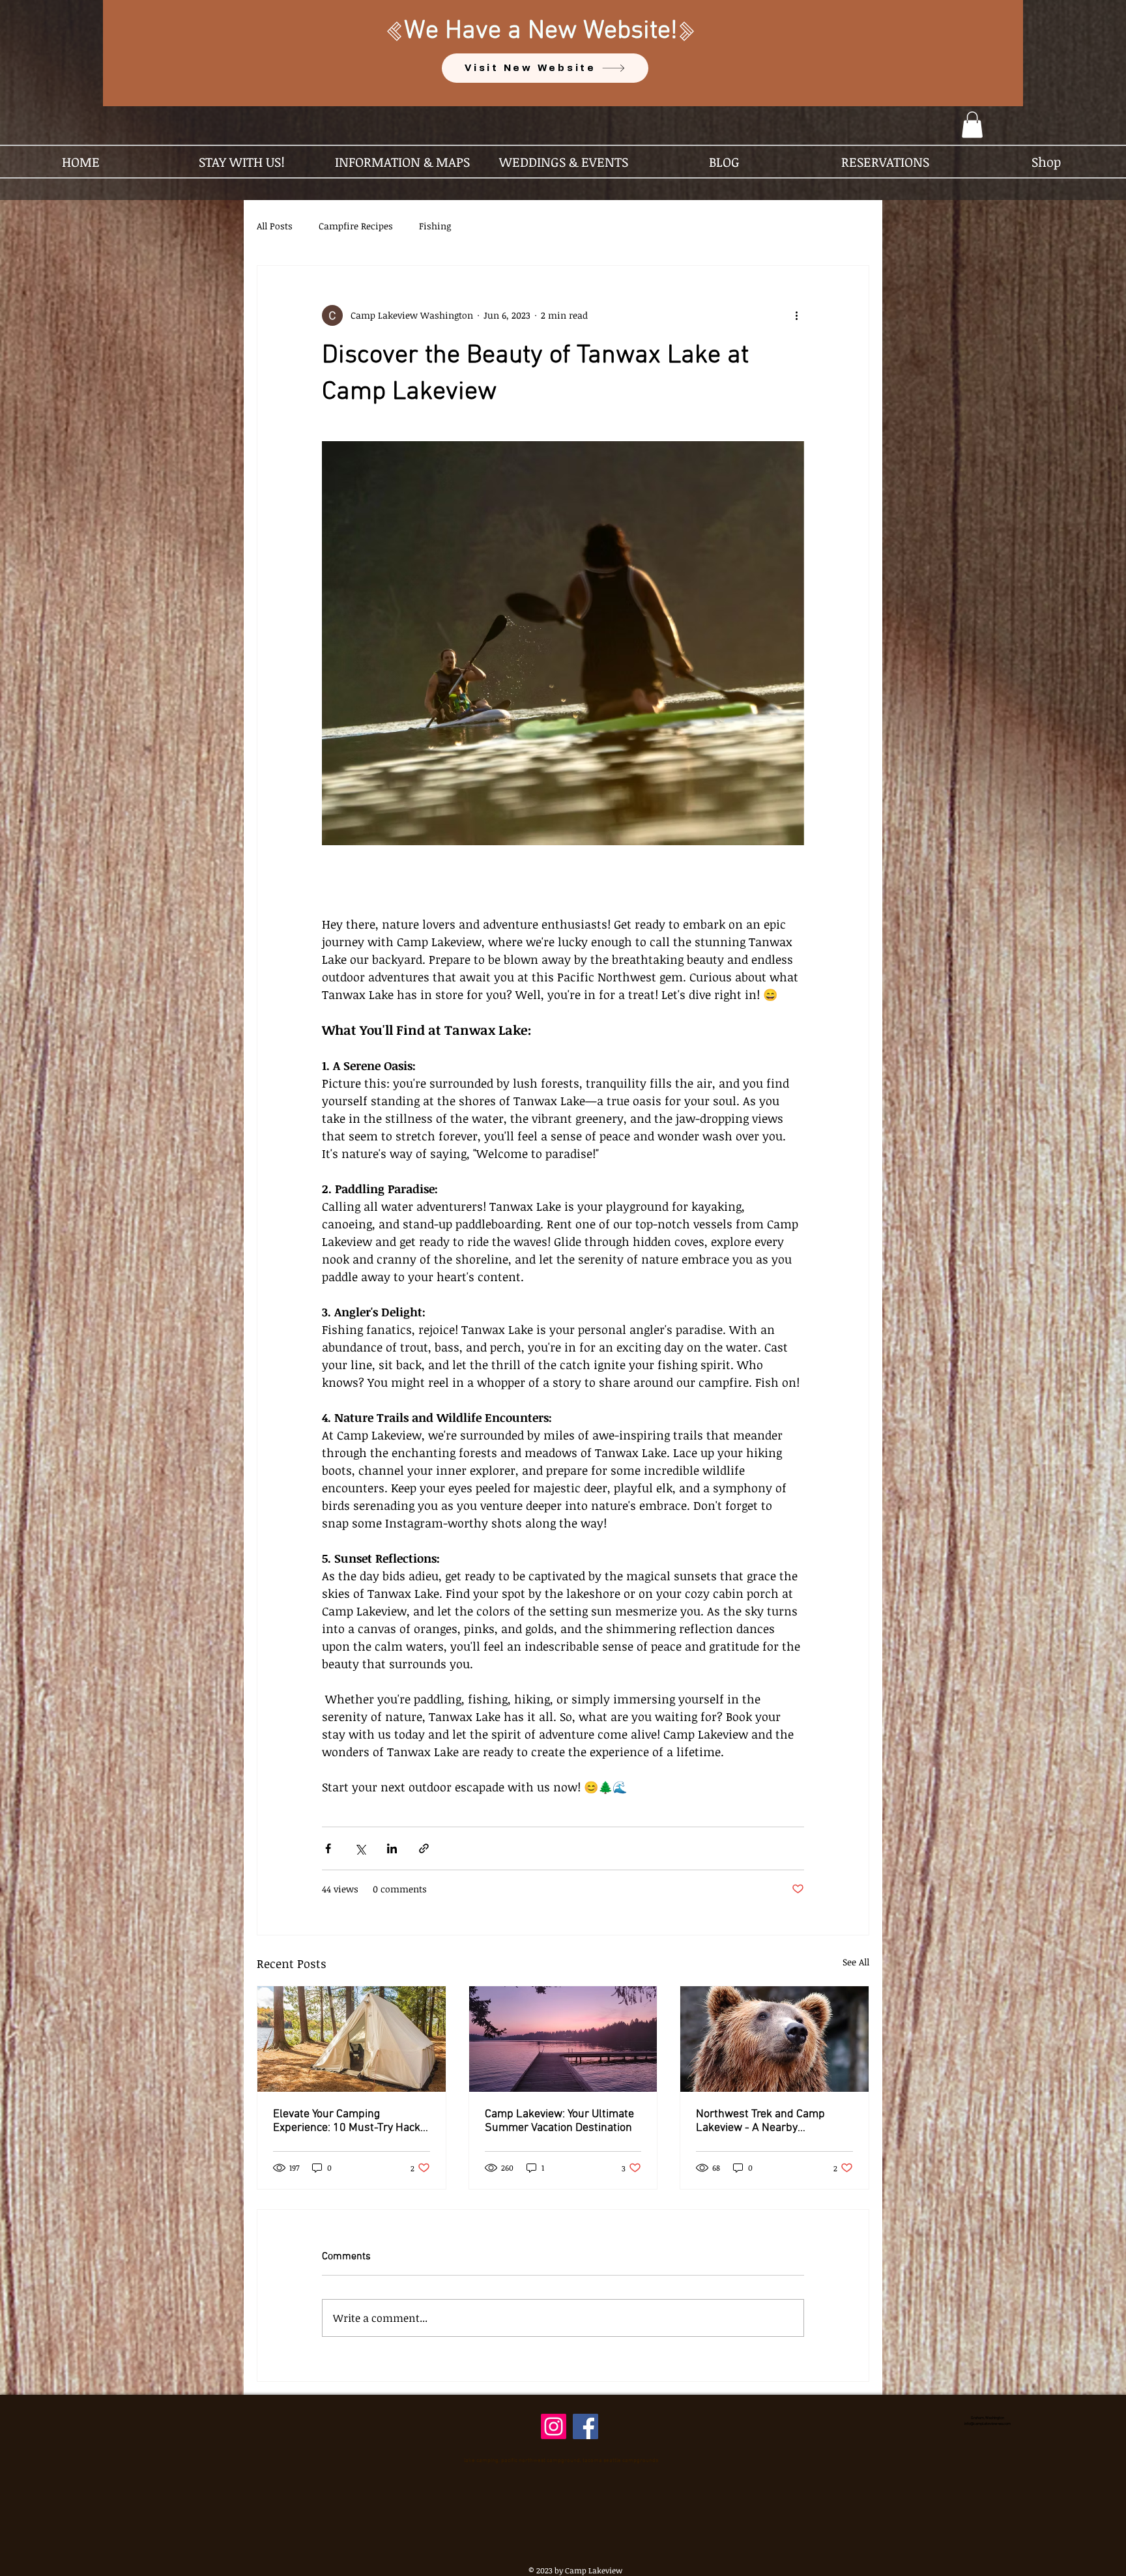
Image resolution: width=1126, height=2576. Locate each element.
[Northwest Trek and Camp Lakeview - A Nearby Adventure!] (774, 2039)
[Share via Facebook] (328, 1848)
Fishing (435, 226)
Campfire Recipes (356, 226)
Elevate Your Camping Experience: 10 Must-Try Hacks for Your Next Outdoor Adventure (350, 2121)
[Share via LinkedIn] (392, 1848)
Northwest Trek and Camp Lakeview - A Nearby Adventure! (760, 2121)
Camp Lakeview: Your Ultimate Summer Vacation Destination (559, 2121)
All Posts (275, 226)
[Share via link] (424, 1848)
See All (856, 1962)
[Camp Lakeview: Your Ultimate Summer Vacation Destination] (563, 2039)
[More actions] (796, 315)
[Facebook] (585, 2426)
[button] (972, 125)
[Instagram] (554, 2426)
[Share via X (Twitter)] (360, 1848)
